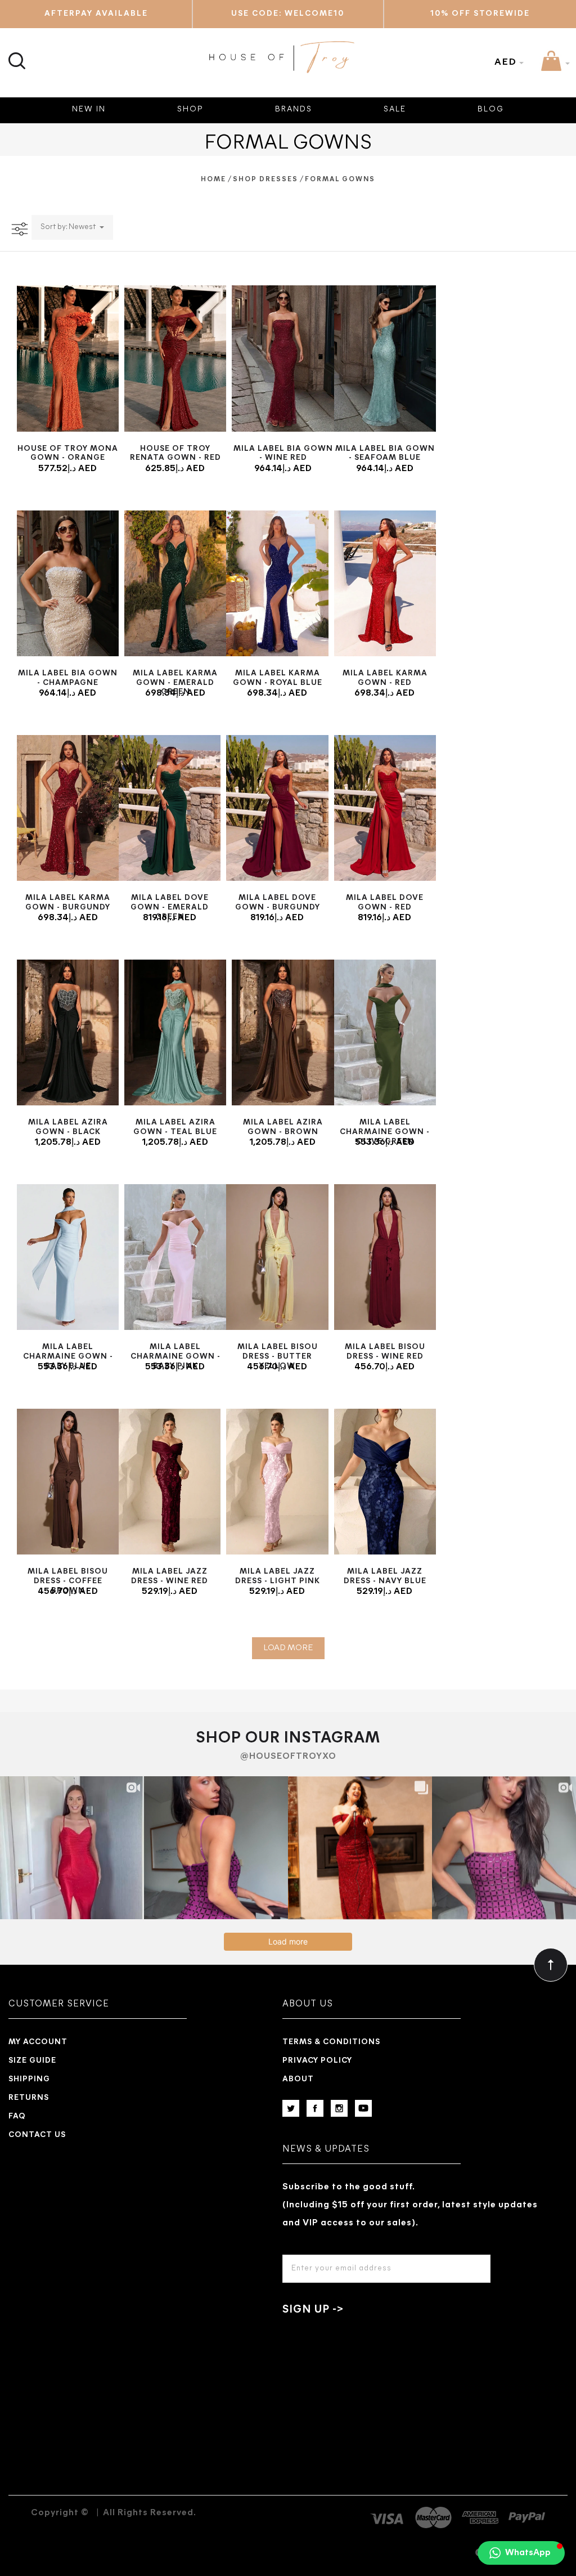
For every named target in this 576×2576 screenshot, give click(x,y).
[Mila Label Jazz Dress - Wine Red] (170, 1482)
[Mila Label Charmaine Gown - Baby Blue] (68, 1257)
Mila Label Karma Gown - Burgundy (68, 903)
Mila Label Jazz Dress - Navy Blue (385, 1576)
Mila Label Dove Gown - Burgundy (278, 903)
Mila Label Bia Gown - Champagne (68, 678)
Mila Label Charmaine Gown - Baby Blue (68, 1357)
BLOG (491, 109)
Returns (29, 2098)
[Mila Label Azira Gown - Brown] (283, 1032)
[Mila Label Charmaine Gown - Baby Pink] (175, 1257)
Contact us (37, 2135)
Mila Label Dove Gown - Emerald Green (170, 908)
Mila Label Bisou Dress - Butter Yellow (278, 1357)
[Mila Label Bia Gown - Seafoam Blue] (385, 358)
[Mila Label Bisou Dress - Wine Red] (385, 1257)
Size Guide (32, 2061)
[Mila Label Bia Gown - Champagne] (68, 583)
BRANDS (294, 109)
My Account (38, 2042)
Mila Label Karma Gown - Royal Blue (278, 678)
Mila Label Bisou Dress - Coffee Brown (68, 1581)
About (298, 2079)
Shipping (29, 2079)
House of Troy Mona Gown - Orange (68, 454)
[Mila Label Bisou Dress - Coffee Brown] (68, 1482)
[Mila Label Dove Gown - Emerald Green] (170, 808)
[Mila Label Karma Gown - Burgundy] (68, 808)
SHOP (190, 109)
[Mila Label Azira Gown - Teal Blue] (175, 1032)
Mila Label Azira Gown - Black (68, 1127)
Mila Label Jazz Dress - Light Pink (278, 1576)
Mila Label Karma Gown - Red (385, 678)
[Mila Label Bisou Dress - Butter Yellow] (277, 1257)
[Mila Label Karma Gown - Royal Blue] (277, 583)
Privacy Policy (317, 2061)
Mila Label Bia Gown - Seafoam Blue (385, 454)
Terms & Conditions (331, 2042)
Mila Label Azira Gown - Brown (283, 1127)
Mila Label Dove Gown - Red (385, 903)
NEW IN (89, 109)
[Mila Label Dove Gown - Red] (385, 808)
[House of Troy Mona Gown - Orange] (68, 358)
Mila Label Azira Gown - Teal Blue (175, 1127)
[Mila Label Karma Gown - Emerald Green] (175, 583)
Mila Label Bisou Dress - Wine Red (385, 1352)
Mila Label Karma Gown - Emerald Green (175, 683)
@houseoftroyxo (288, 1757)
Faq (17, 2116)
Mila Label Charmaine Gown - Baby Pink (175, 1357)
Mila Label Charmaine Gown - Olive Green (385, 1132)
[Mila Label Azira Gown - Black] (68, 1032)
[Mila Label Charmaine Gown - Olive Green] (385, 1032)
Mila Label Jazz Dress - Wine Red (170, 1576)
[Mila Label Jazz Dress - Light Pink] (277, 1482)
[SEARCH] (15, 54)
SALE (395, 109)
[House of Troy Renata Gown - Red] (175, 358)
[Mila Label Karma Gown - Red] (385, 583)
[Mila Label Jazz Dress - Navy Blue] (385, 1482)
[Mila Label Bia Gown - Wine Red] (283, 358)
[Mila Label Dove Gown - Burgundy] (277, 808)
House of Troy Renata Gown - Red (175, 454)
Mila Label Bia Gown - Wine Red (283, 454)
